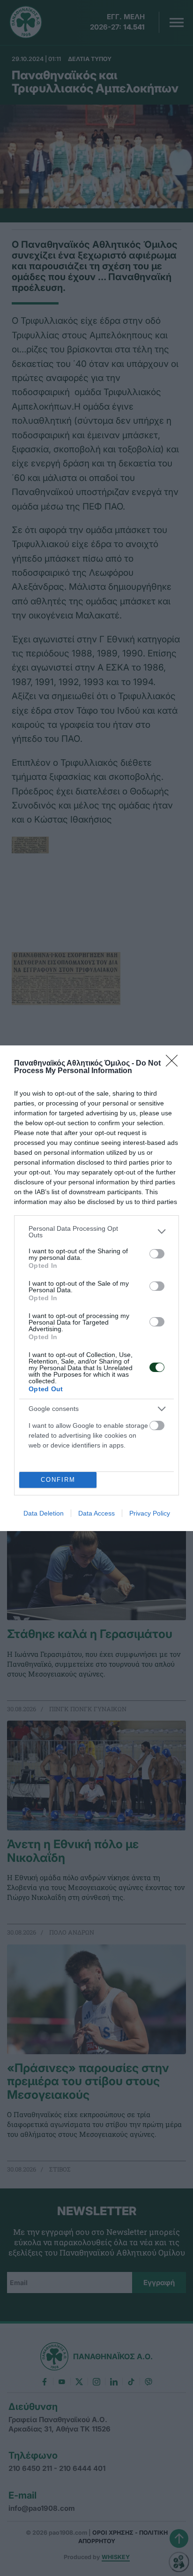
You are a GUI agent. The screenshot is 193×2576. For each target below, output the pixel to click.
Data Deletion (44, 1513)
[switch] (157, 1254)
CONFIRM (58, 1480)
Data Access (96, 1513)
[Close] (175, 1064)
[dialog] (96, 1288)
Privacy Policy (150, 1513)
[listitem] (96, 1232)
